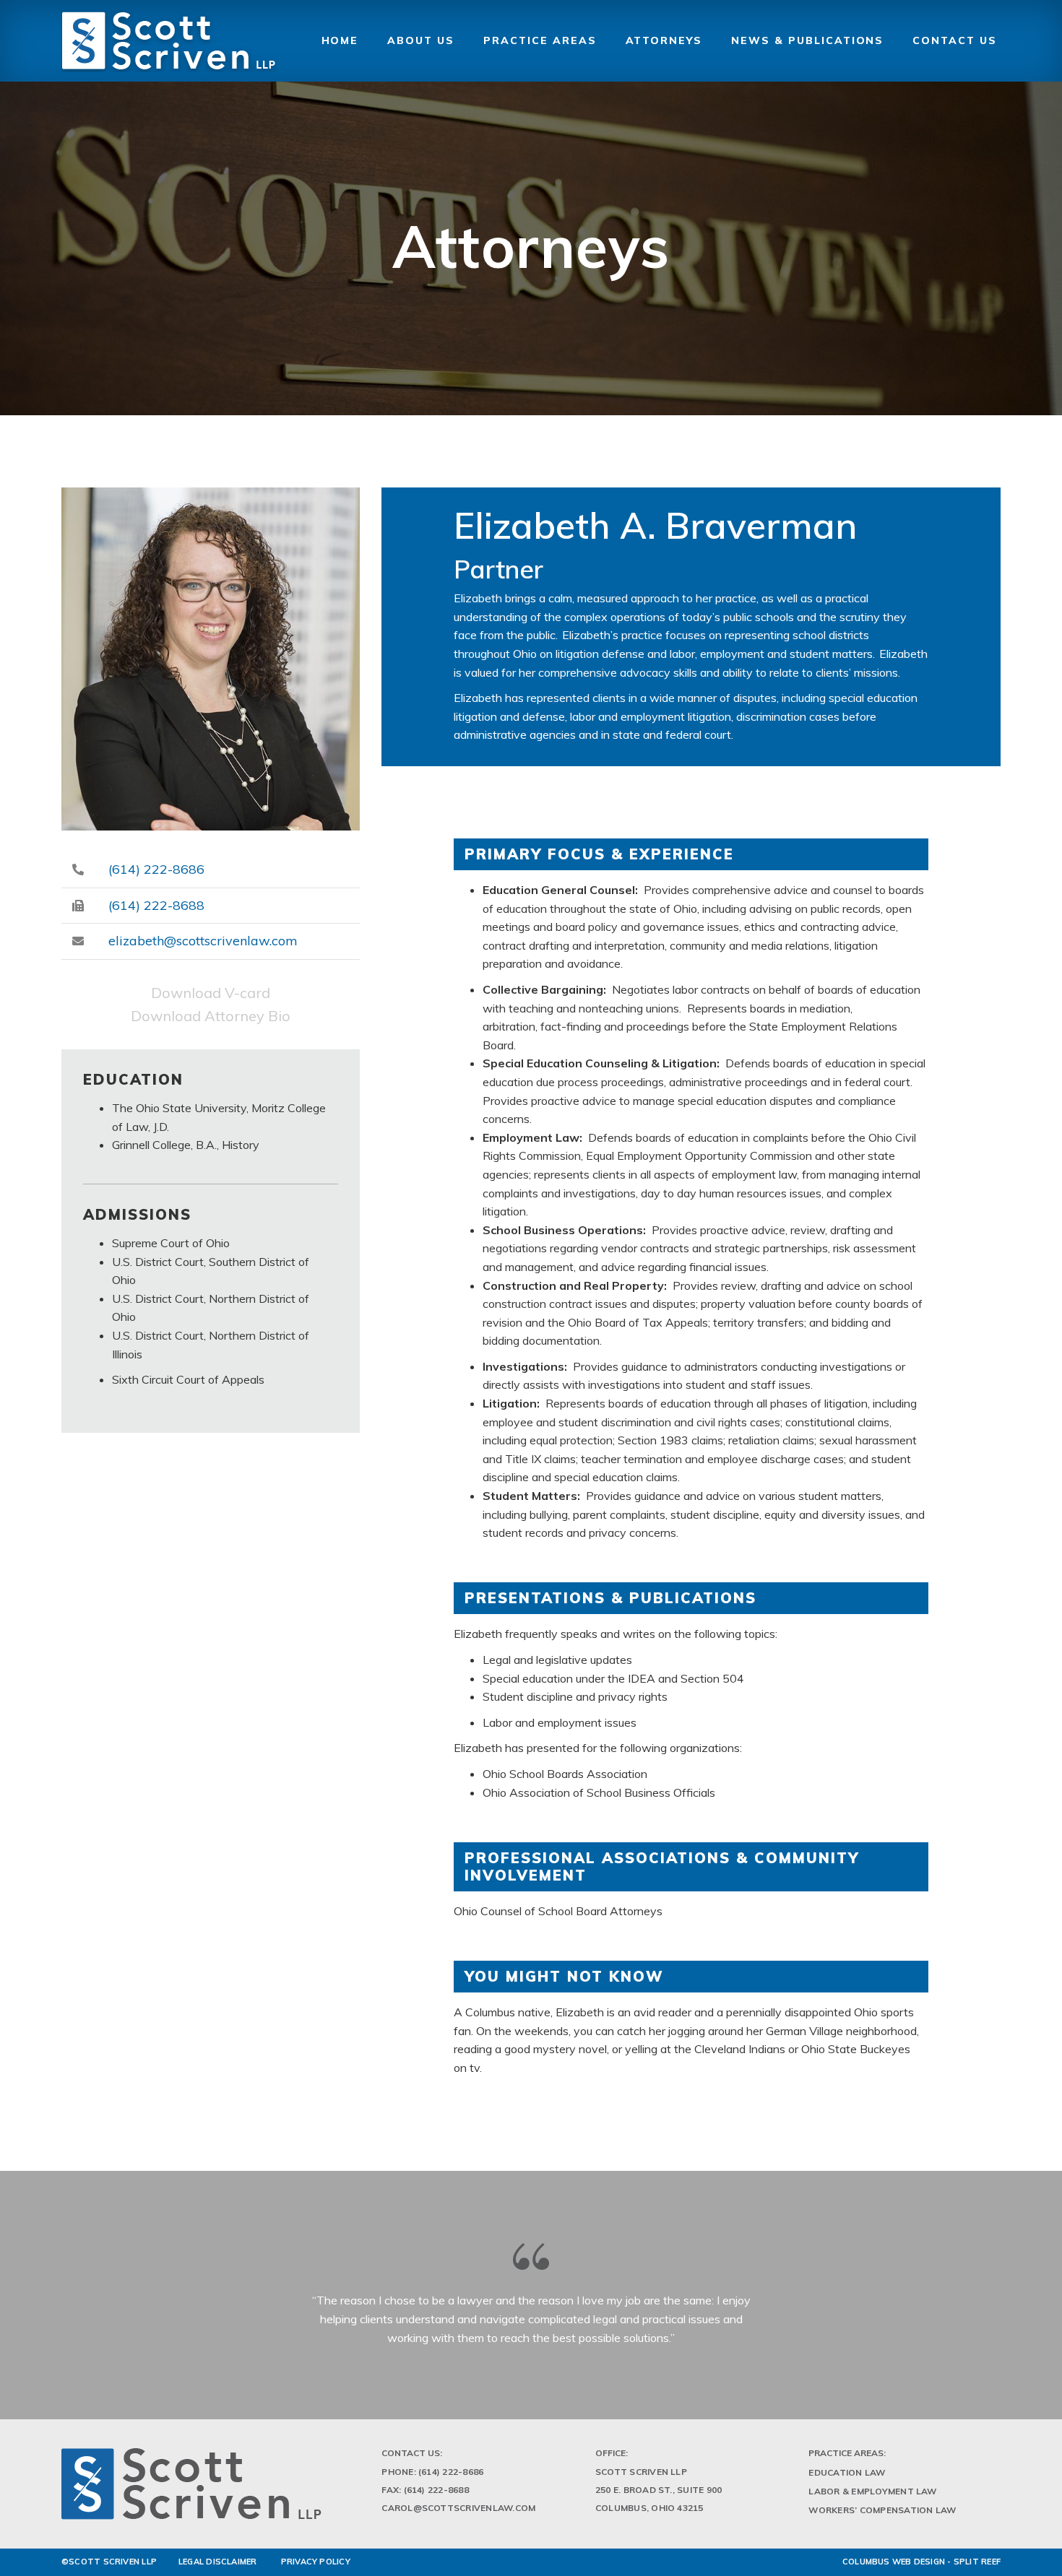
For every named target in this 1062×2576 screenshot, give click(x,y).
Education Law (847, 2472)
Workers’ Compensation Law (882, 2510)
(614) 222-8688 (156, 905)
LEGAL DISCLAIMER (218, 2562)
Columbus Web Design (894, 2562)
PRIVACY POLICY (316, 2562)
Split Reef (977, 2562)
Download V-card (211, 993)
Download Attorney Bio (211, 1016)
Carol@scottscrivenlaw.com (458, 2508)
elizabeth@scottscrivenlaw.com (203, 941)
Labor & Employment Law (872, 2491)
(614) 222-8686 (156, 869)
